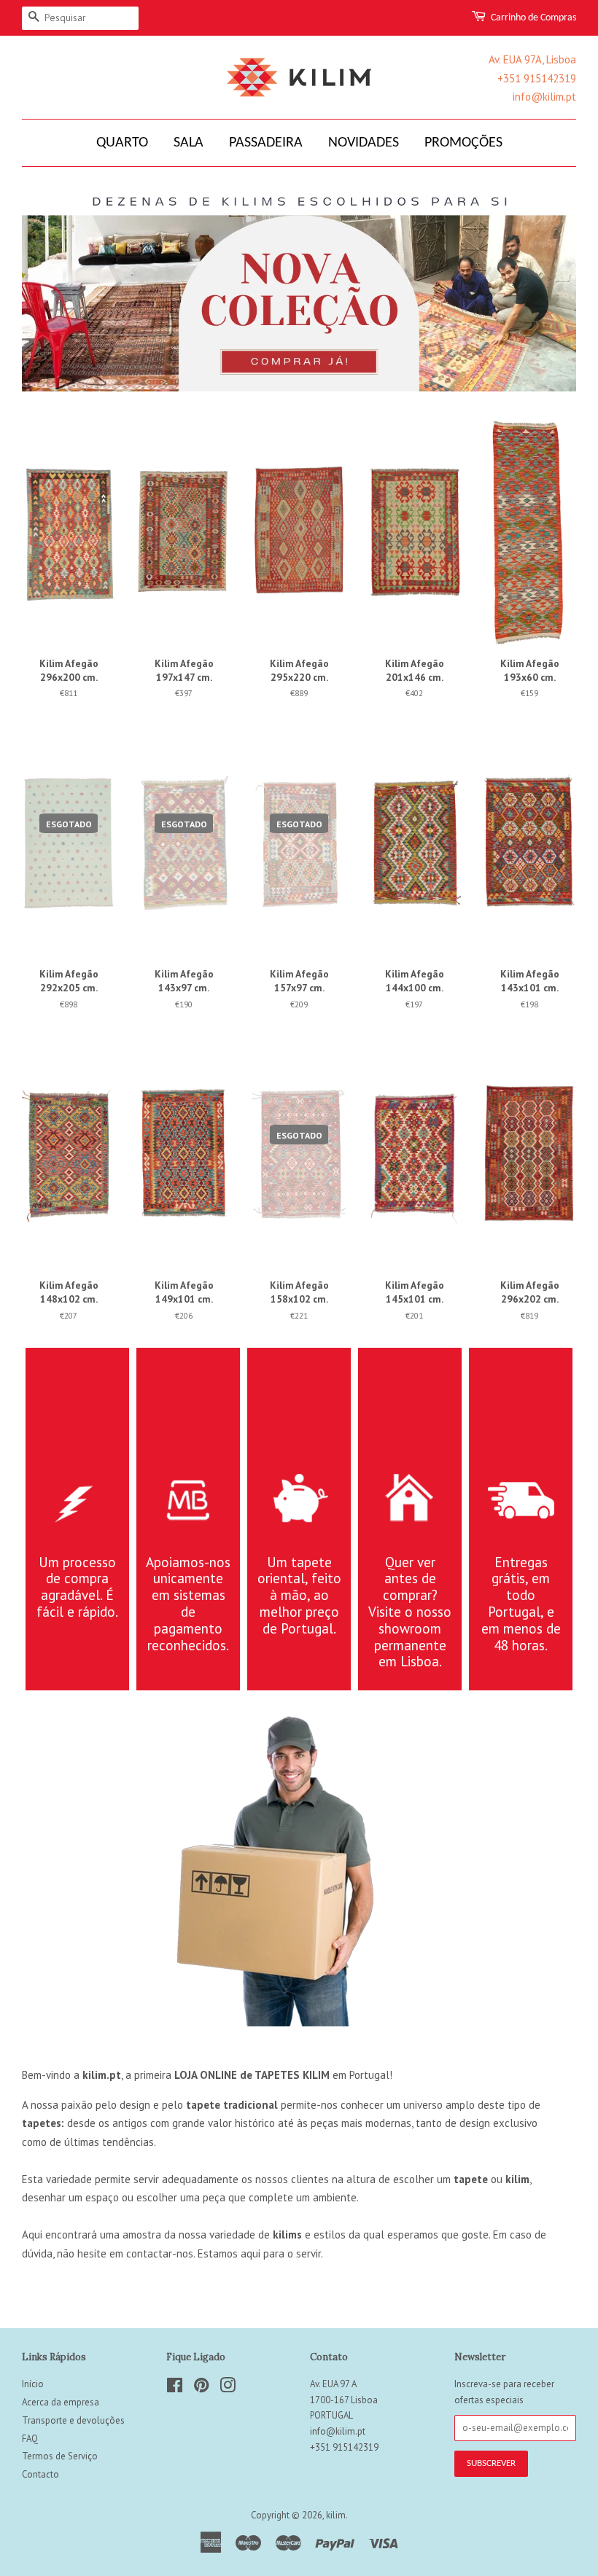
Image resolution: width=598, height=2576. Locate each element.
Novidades (364, 143)
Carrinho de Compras (533, 18)
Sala (189, 143)
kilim (336, 2515)
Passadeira (266, 143)
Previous (53, 290)
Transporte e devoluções (73, 2420)
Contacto (40, 2474)
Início (33, 2384)
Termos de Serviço (60, 2456)
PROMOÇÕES (463, 143)
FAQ (30, 2439)
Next (545, 290)
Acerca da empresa (61, 2402)
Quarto (122, 143)
